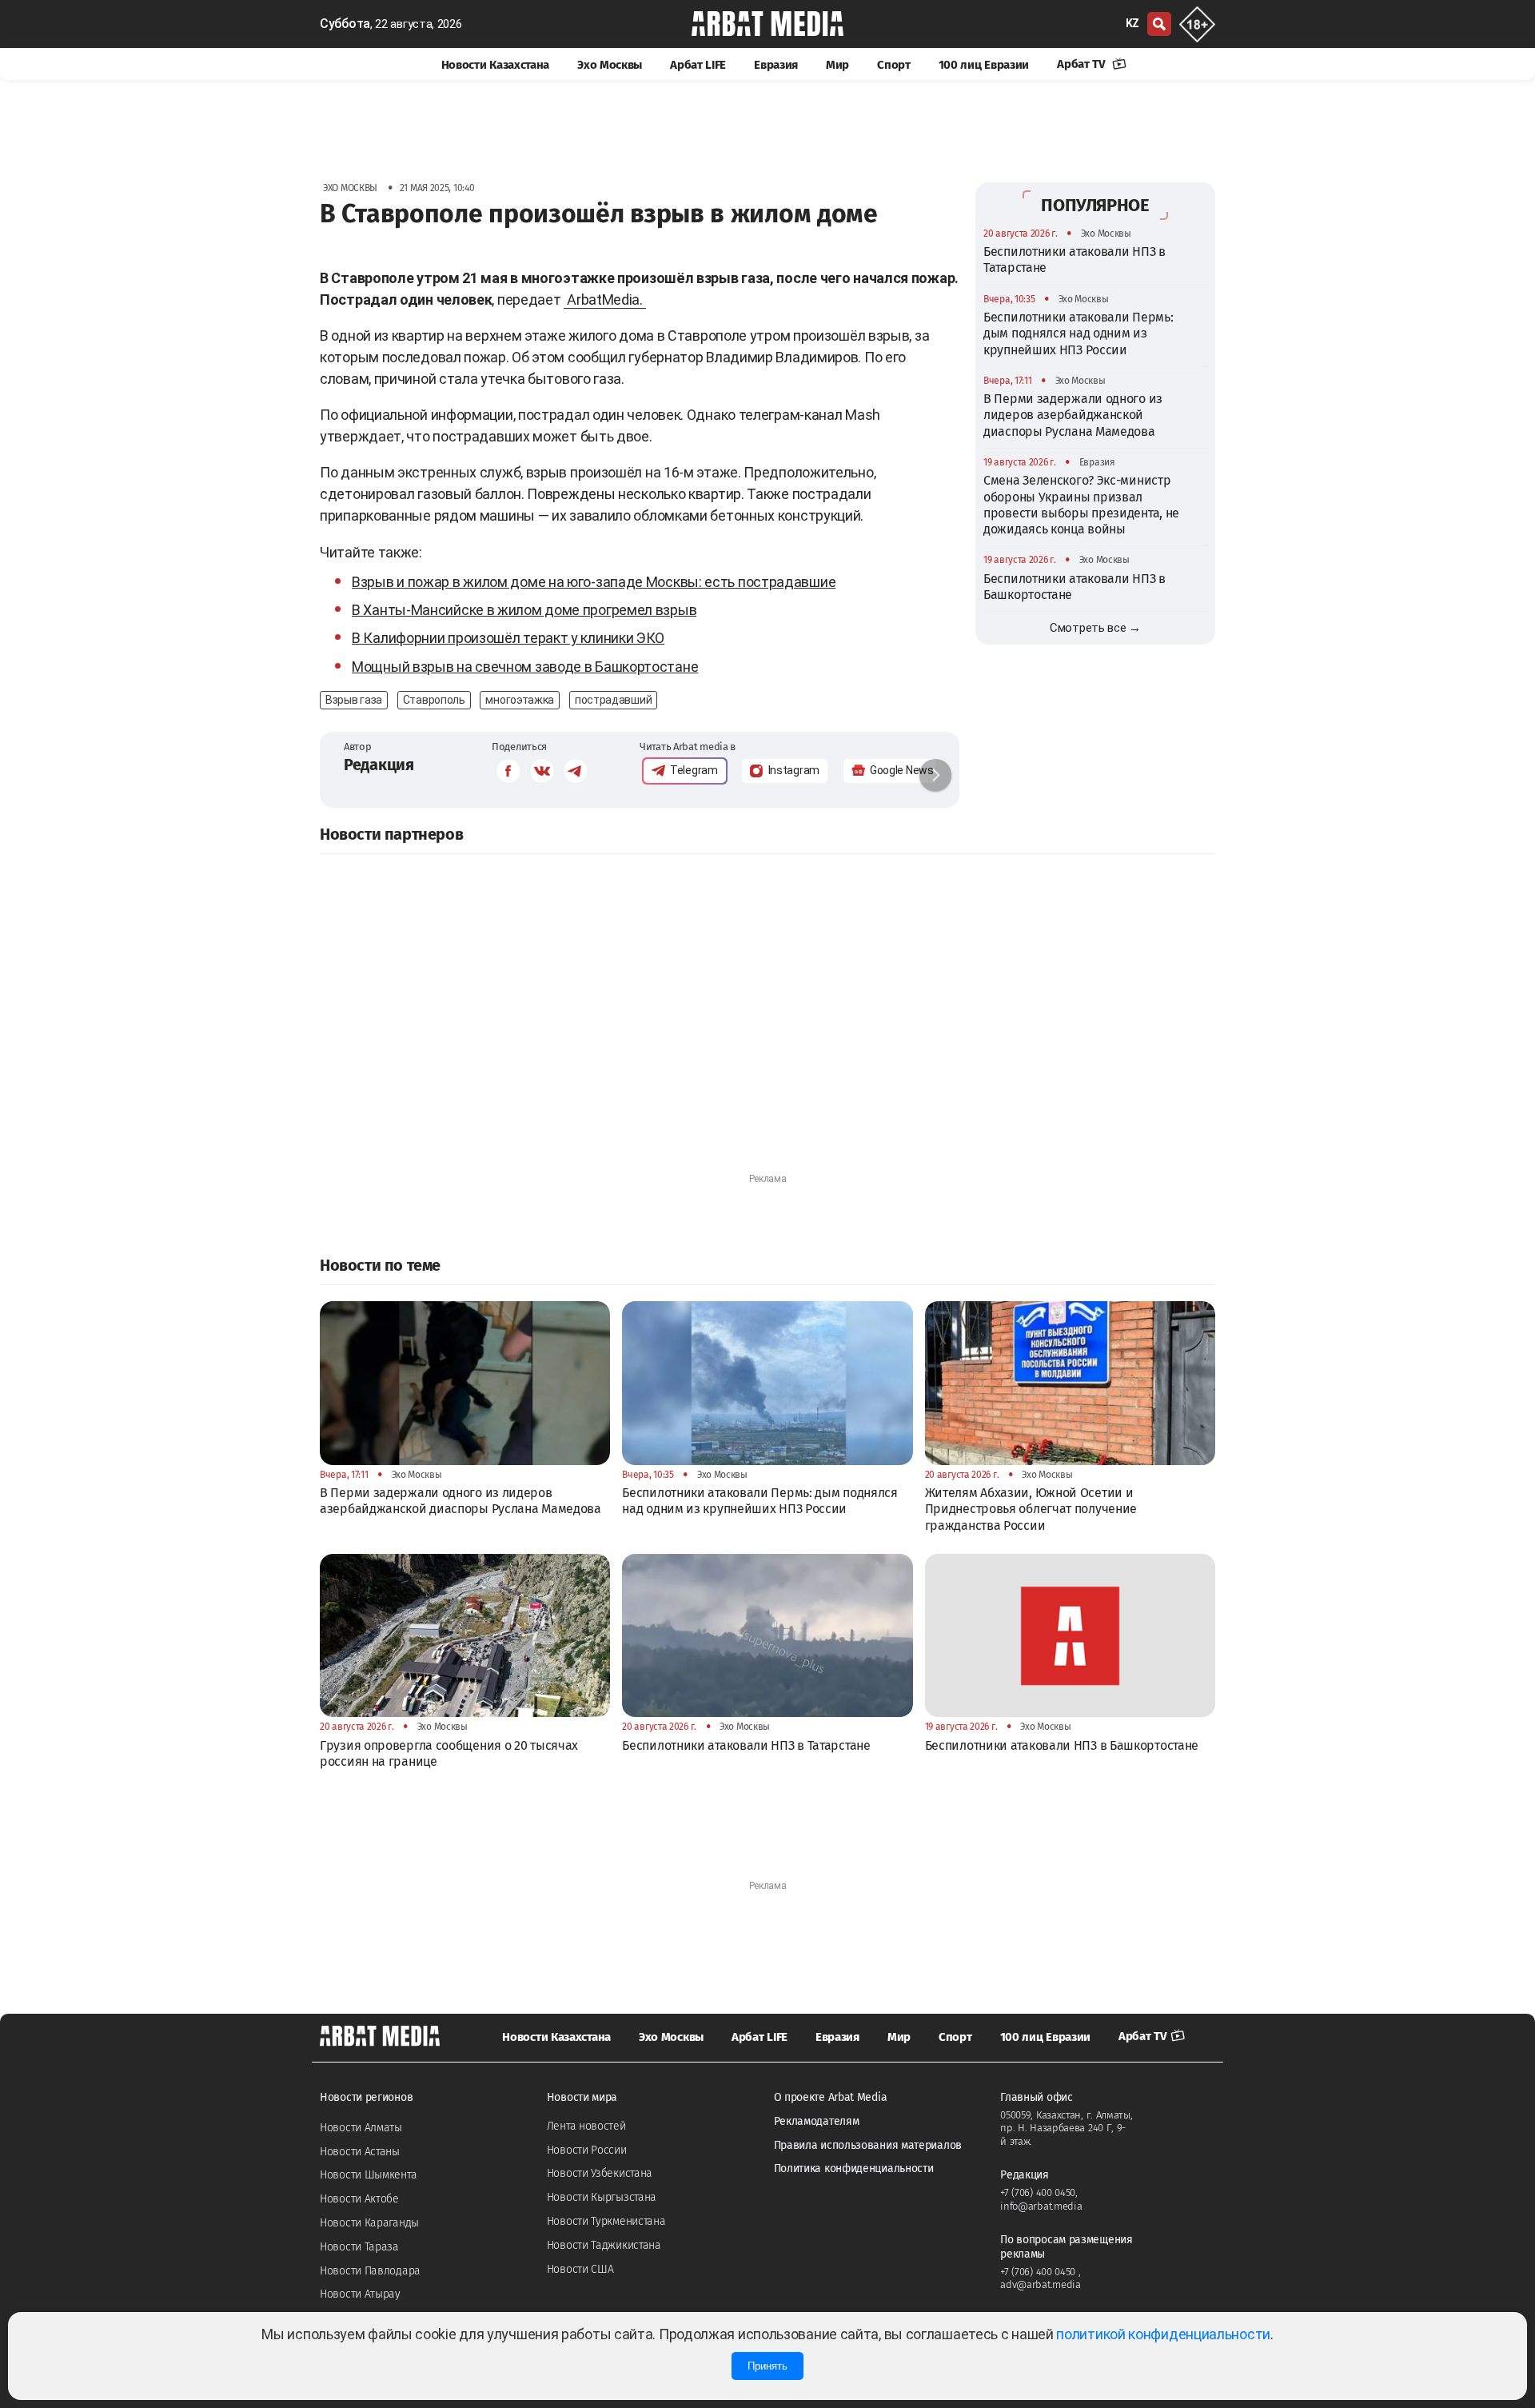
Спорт (894, 65)
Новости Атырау (360, 2294)
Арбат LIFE (698, 65)
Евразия (776, 65)
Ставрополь (434, 700)
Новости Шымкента (368, 2175)
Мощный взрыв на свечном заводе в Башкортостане (525, 667)
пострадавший (613, 700)
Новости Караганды (369, 2223)
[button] (935, 775)
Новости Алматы (361, 2128)
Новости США (580, 2269)
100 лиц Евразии (984, 65)
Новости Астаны (360, 2152)
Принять (767, 2366)
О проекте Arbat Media (831, 2097)
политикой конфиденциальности (1163, 2334)
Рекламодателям (817, 2121)
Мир (837, 65)
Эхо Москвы (610, 65)
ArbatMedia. (605, 300)
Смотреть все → (1095, 628)
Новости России (587, 2150)
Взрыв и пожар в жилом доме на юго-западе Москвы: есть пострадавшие (594, 582)
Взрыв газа (354, 700)
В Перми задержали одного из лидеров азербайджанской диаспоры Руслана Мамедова (1073, 415)
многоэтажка (520, 700)
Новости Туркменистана (606, 2221)
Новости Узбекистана (600, 2173)
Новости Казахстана (496, 65)
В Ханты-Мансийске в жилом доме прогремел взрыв (524, 610)
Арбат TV (1082, 64)
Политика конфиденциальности (854, 2168)
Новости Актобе (359, 2199)
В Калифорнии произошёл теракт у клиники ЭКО (508, 638)
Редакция (379, 765)
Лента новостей (586, 2126)
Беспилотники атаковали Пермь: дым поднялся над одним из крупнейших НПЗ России (1078, 333)
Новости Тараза (359, 2247)
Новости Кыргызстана (602, 2197)
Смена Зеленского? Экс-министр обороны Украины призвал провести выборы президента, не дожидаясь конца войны (1081, 505)
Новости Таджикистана (604, 2245)
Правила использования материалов (868, 2145)
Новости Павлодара (370, 2271)
